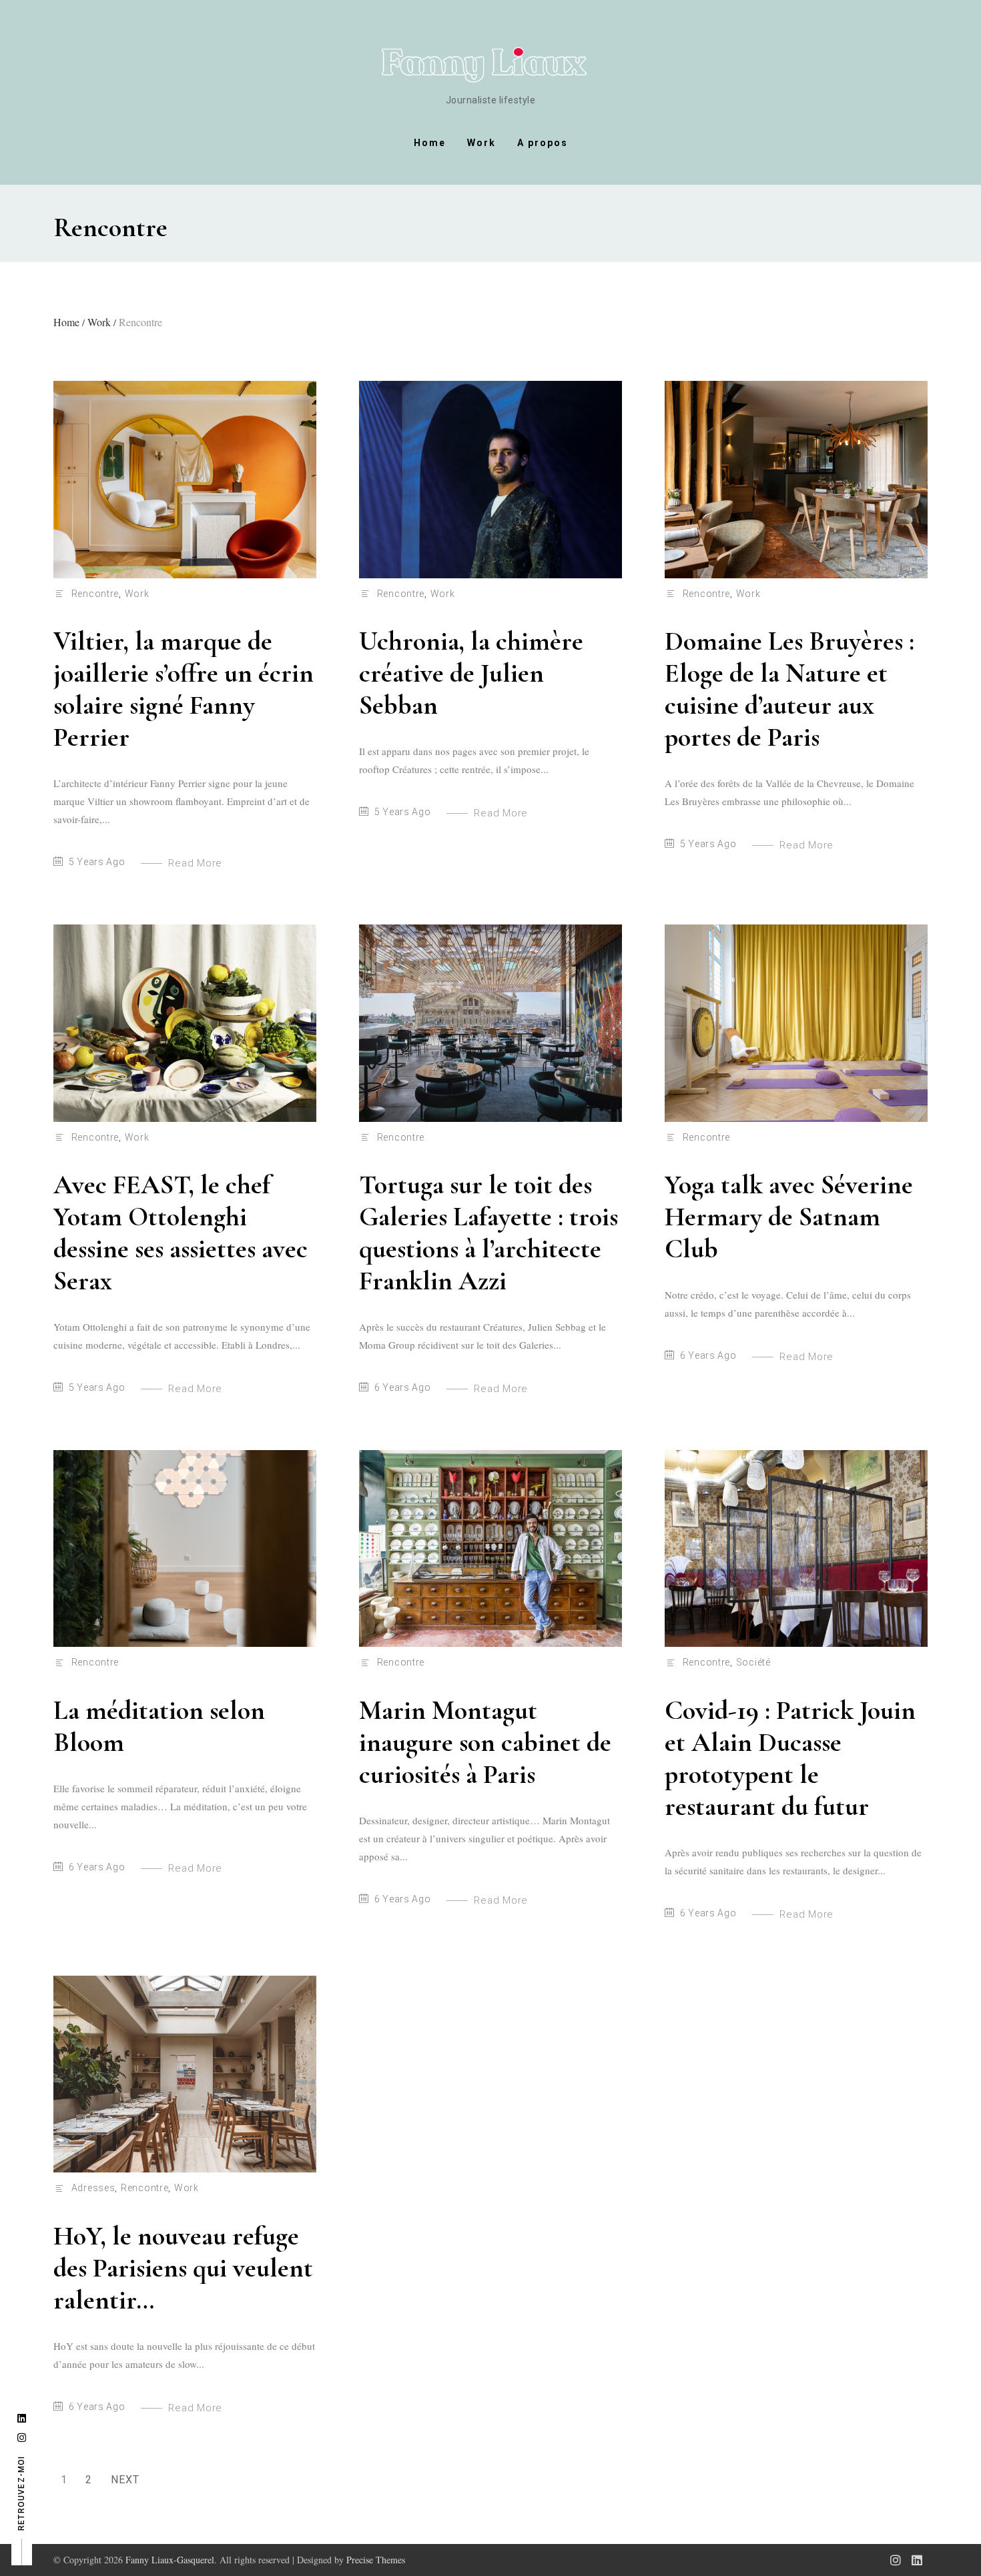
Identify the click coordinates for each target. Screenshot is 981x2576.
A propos (543, 143)
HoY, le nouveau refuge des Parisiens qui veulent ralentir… (183, 2268)
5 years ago (97, 862)
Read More (195, 863)
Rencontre (95, 594)
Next (125, 2480)
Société (753, 1662)
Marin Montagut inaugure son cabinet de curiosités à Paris (485, 1742)
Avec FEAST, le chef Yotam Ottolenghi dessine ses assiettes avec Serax (181, 1233)
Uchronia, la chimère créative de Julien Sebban (471, 673)
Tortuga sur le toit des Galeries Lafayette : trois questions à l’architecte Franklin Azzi (488, 1233)
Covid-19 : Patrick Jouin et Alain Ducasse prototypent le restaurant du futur (790, 1758)
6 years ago (403, 1387)
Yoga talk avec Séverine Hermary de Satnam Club (789, 1217)
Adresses (93, 2188)
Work (481, 143)
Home (430, 143)
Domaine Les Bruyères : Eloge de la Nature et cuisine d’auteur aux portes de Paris (789, 689)
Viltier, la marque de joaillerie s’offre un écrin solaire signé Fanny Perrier (184, 689)
